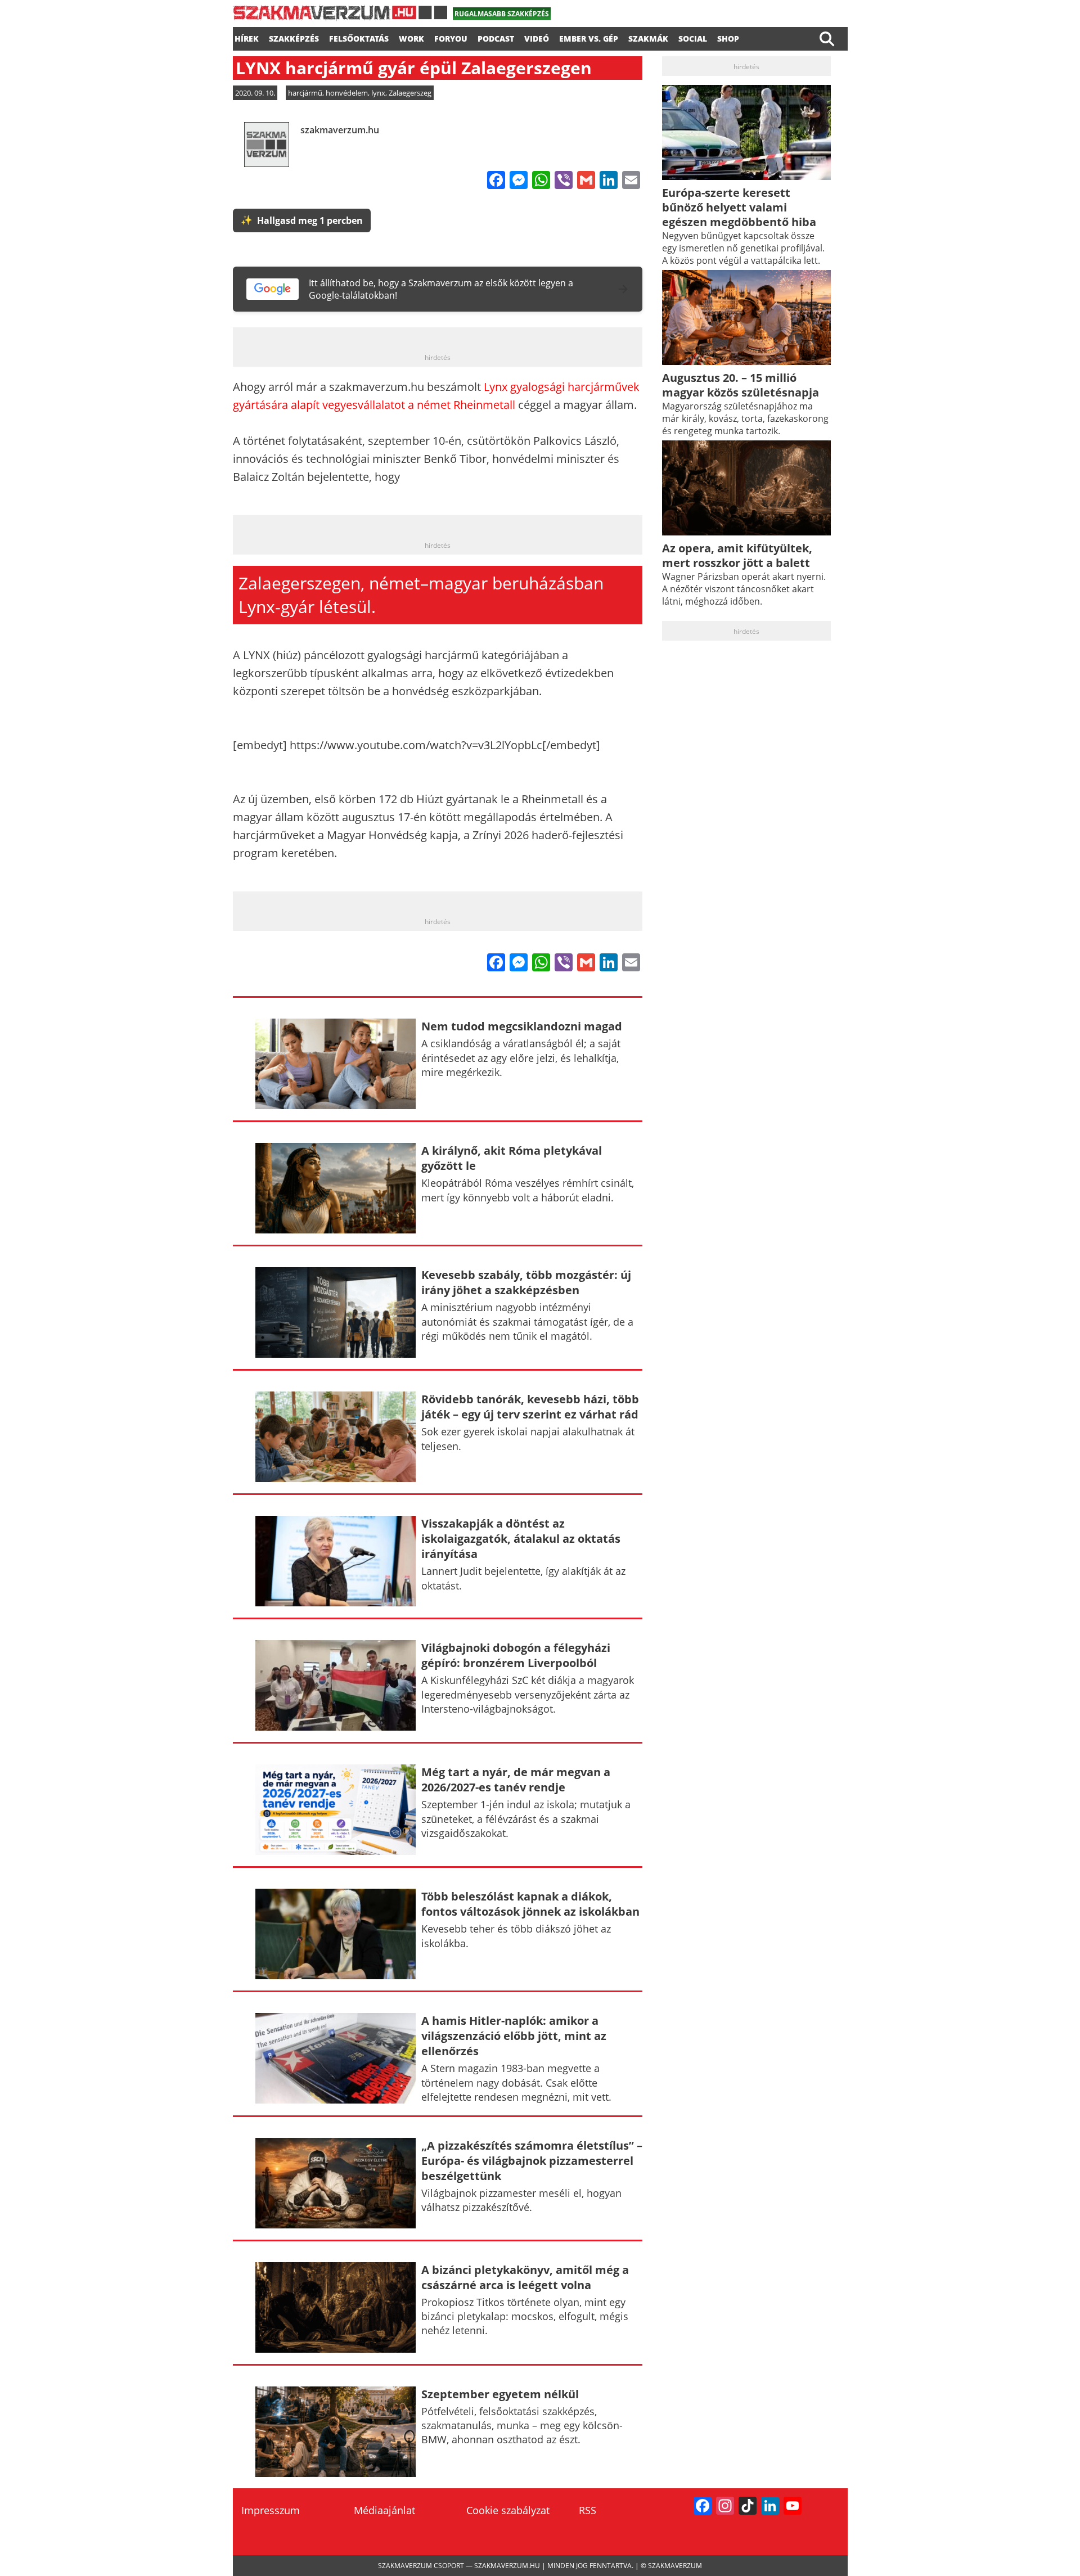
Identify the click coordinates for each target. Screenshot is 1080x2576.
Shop (728, 37)
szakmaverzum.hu (340, 130)
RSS (588, 2510)
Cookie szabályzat (508, 2510)
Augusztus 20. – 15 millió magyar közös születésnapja (741, 385)
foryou (451, 37)
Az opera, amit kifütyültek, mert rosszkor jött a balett (737, 555)
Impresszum (271, 2510)
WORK (411, 37)
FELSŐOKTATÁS (359, 37)
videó (537, 37)
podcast (496, 37)
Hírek (247, 37)
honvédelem (347, 93)
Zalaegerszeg (410, 93)
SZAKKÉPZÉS (294, 37)
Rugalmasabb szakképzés (502, 14)
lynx (378, 93)
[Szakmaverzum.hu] (340, 17)
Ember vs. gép (589, 37)
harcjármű (305, 93)
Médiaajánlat (384, 2510)
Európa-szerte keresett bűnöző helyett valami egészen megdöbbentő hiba (739, 207)
